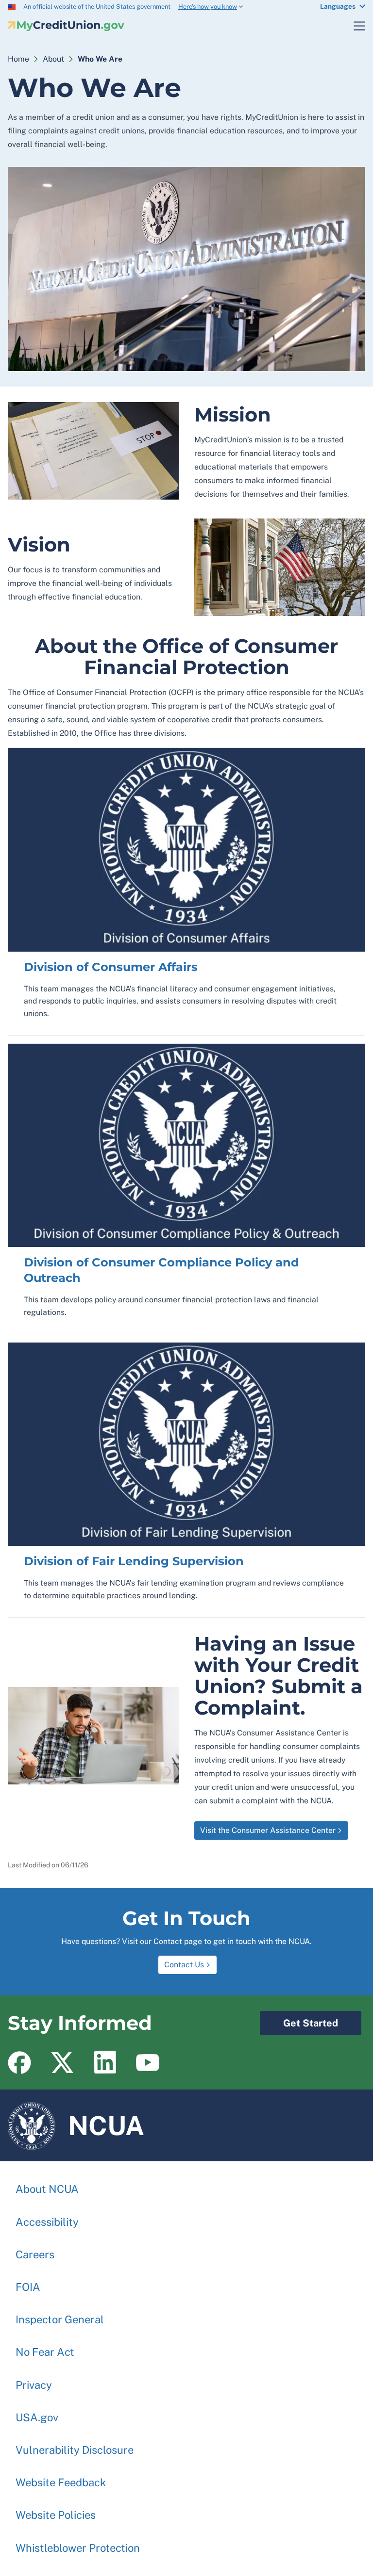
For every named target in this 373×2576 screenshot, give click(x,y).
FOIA (28, 2287)
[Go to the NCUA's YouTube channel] (148, 2062)
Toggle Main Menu (354, 26)
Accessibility (47, 2222)
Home (18, 59)
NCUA (76, 2121)
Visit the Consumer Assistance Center (268, 1830)
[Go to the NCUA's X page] (62, 2062)
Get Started (299, 2020)
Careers (35, 2254)
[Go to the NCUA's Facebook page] (19, 2062)
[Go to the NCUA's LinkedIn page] (105, 2062)
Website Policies (56, 2515)
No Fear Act (45, 2352)
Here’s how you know (208, 7)
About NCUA (47, 2189)
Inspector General (60, 2319)
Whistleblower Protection (78, 2548)
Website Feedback (61, 2482)
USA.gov (37, 2417)
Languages (338, 6)
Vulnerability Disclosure (75, 2450)
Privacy (34, 2385)
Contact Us (184, 1965)
